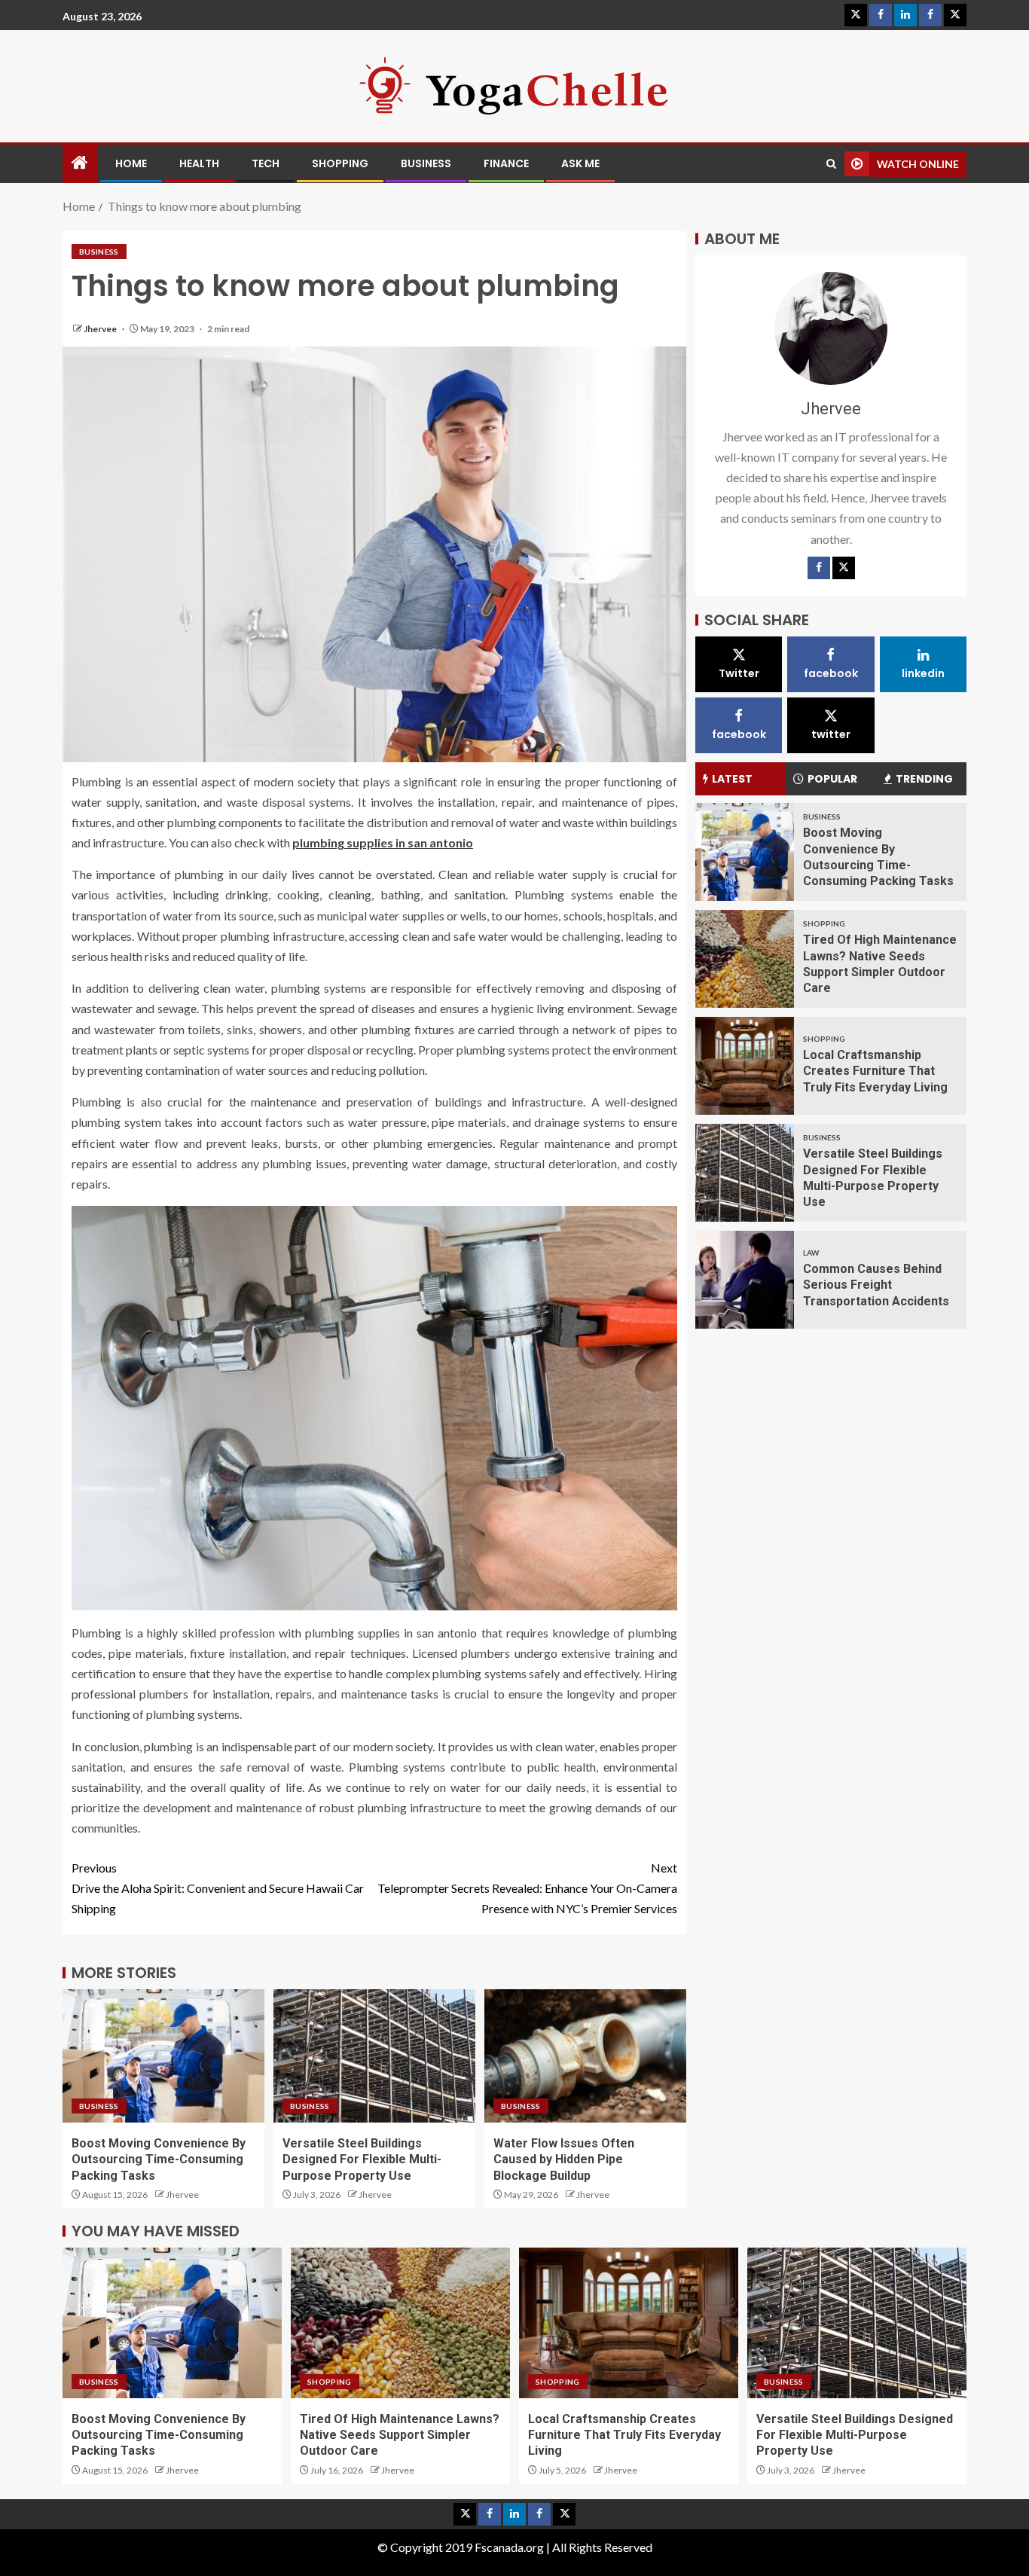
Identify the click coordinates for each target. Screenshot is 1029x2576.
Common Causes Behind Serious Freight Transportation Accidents (876, 1285)
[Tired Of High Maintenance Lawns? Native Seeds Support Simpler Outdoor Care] (745, 959)
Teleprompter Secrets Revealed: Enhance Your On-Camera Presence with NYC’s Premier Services (527, 1888)
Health (199, 163)
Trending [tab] (924, 779)
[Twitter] (844, 568)
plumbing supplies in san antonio (383, 842)
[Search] (831, 164)
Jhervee (101, 329)
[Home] (80, 163)
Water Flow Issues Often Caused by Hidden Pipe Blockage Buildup (564, 2159)
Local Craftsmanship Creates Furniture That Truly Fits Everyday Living (875, 1071)
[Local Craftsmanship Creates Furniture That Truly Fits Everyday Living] (745, 1066)
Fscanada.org (510, 2547)
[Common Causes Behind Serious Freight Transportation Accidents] (745, 1280)
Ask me (580, 163)
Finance (506, 163)
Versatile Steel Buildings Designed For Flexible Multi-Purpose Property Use (362, 2159)
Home (131, 163)
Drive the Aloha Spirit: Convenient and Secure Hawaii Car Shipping (218, 1888)
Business (426, 163)
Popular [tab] (832, 779)
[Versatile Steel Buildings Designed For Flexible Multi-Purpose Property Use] (745, 1173)
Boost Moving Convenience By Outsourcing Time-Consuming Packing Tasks (159, 2159)
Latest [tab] (732, 779)
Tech (266, 163)
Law (811, 1253)
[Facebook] (819, 568)
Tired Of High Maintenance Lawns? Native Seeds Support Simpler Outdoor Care (400, 2435)
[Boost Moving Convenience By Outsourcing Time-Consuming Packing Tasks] (745, 852)
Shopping (340, 163)
